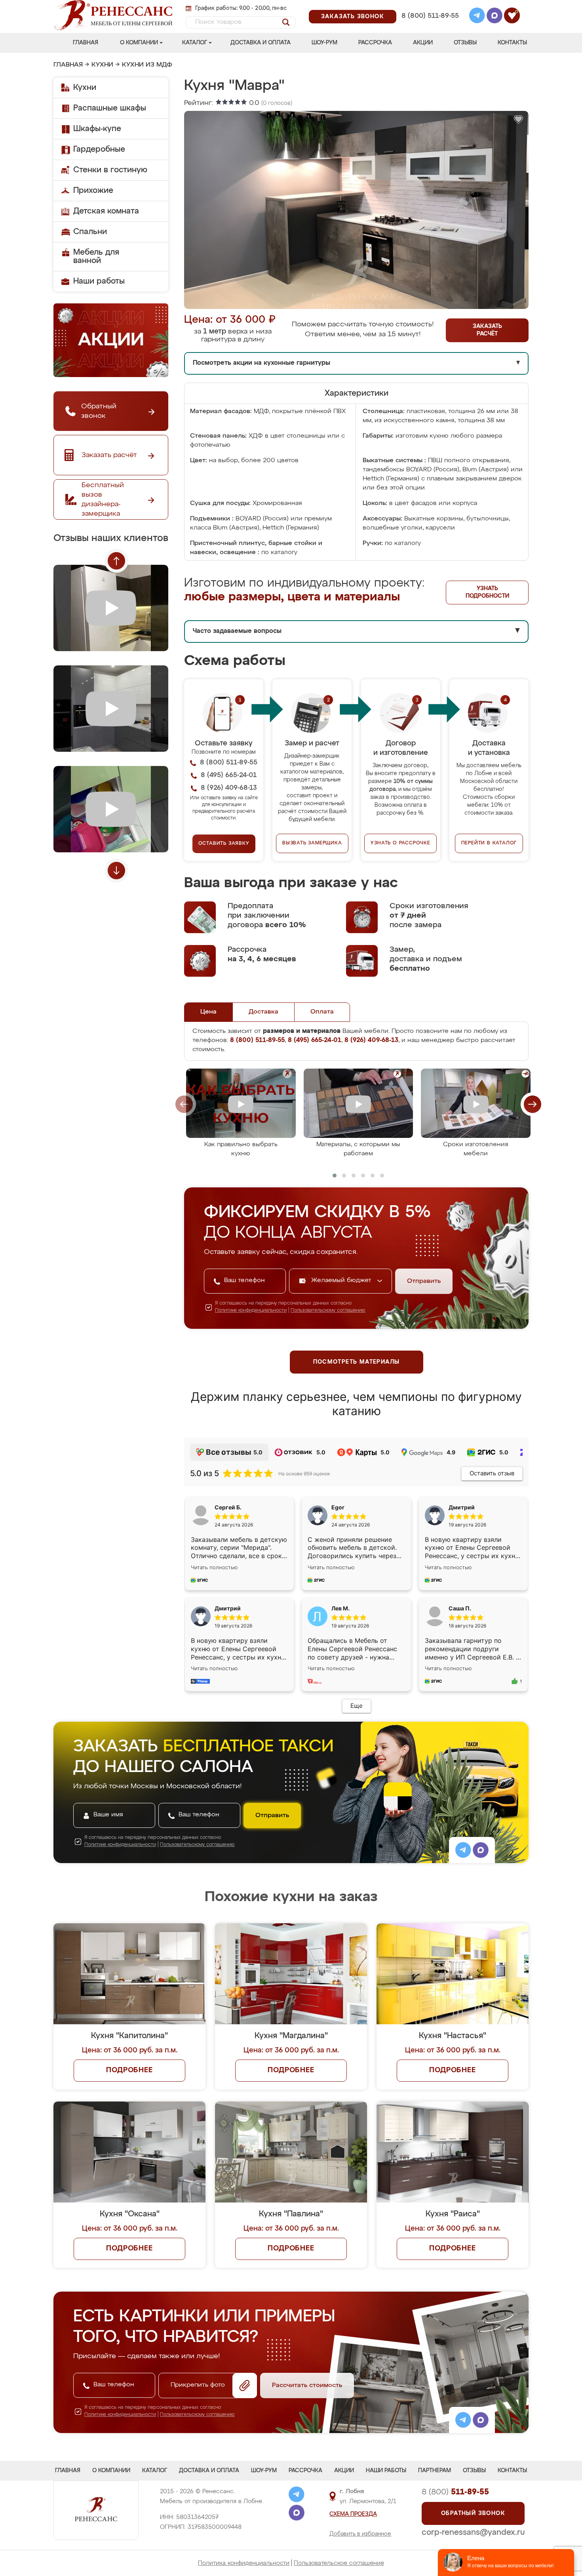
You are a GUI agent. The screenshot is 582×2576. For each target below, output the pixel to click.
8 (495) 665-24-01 (429, 6)
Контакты (512, 43)
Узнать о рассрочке (400, 843)
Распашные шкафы (110, 108)
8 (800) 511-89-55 (430, 16)
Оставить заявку (224, 844)
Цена (208, 1012)
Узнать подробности (487, 592)
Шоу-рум (324, 43)
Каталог (195, 43)
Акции (423, 43)
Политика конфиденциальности (244, 2563)
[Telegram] (477, 17)
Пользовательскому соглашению (328, 1311)
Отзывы (465, 43)
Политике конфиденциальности (251, 1311)
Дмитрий (228, 1608)
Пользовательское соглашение (339, 2563)
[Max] (495, 17)
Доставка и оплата (261, 43)
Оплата (322, 1012)
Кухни (102, 65)
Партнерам (435, 2471)
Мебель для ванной (96, 256)
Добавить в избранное (360, 2534)
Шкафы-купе (97, 129)
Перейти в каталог (489, 843)
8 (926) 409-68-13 (430, 26)
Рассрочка (375, 43)
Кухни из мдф (147, 65)
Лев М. (340, 1608)
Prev (116, 561)
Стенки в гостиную (110, 170)
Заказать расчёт (487, 330)
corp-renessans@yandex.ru (473, 2532)
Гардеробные (99, 149)
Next (116, 871)
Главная (86, 43)
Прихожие (93, 191)
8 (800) (455, 2492)
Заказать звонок (353, 17)
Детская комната (106, 211)
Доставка (263, 1012)
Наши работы (99, 281)
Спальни (90, 232)
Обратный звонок (473, 2513)
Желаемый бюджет (342, 1280)
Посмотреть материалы (357, 1362)
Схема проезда (353, 2514)
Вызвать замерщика (312, 843)
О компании (139, 43)
